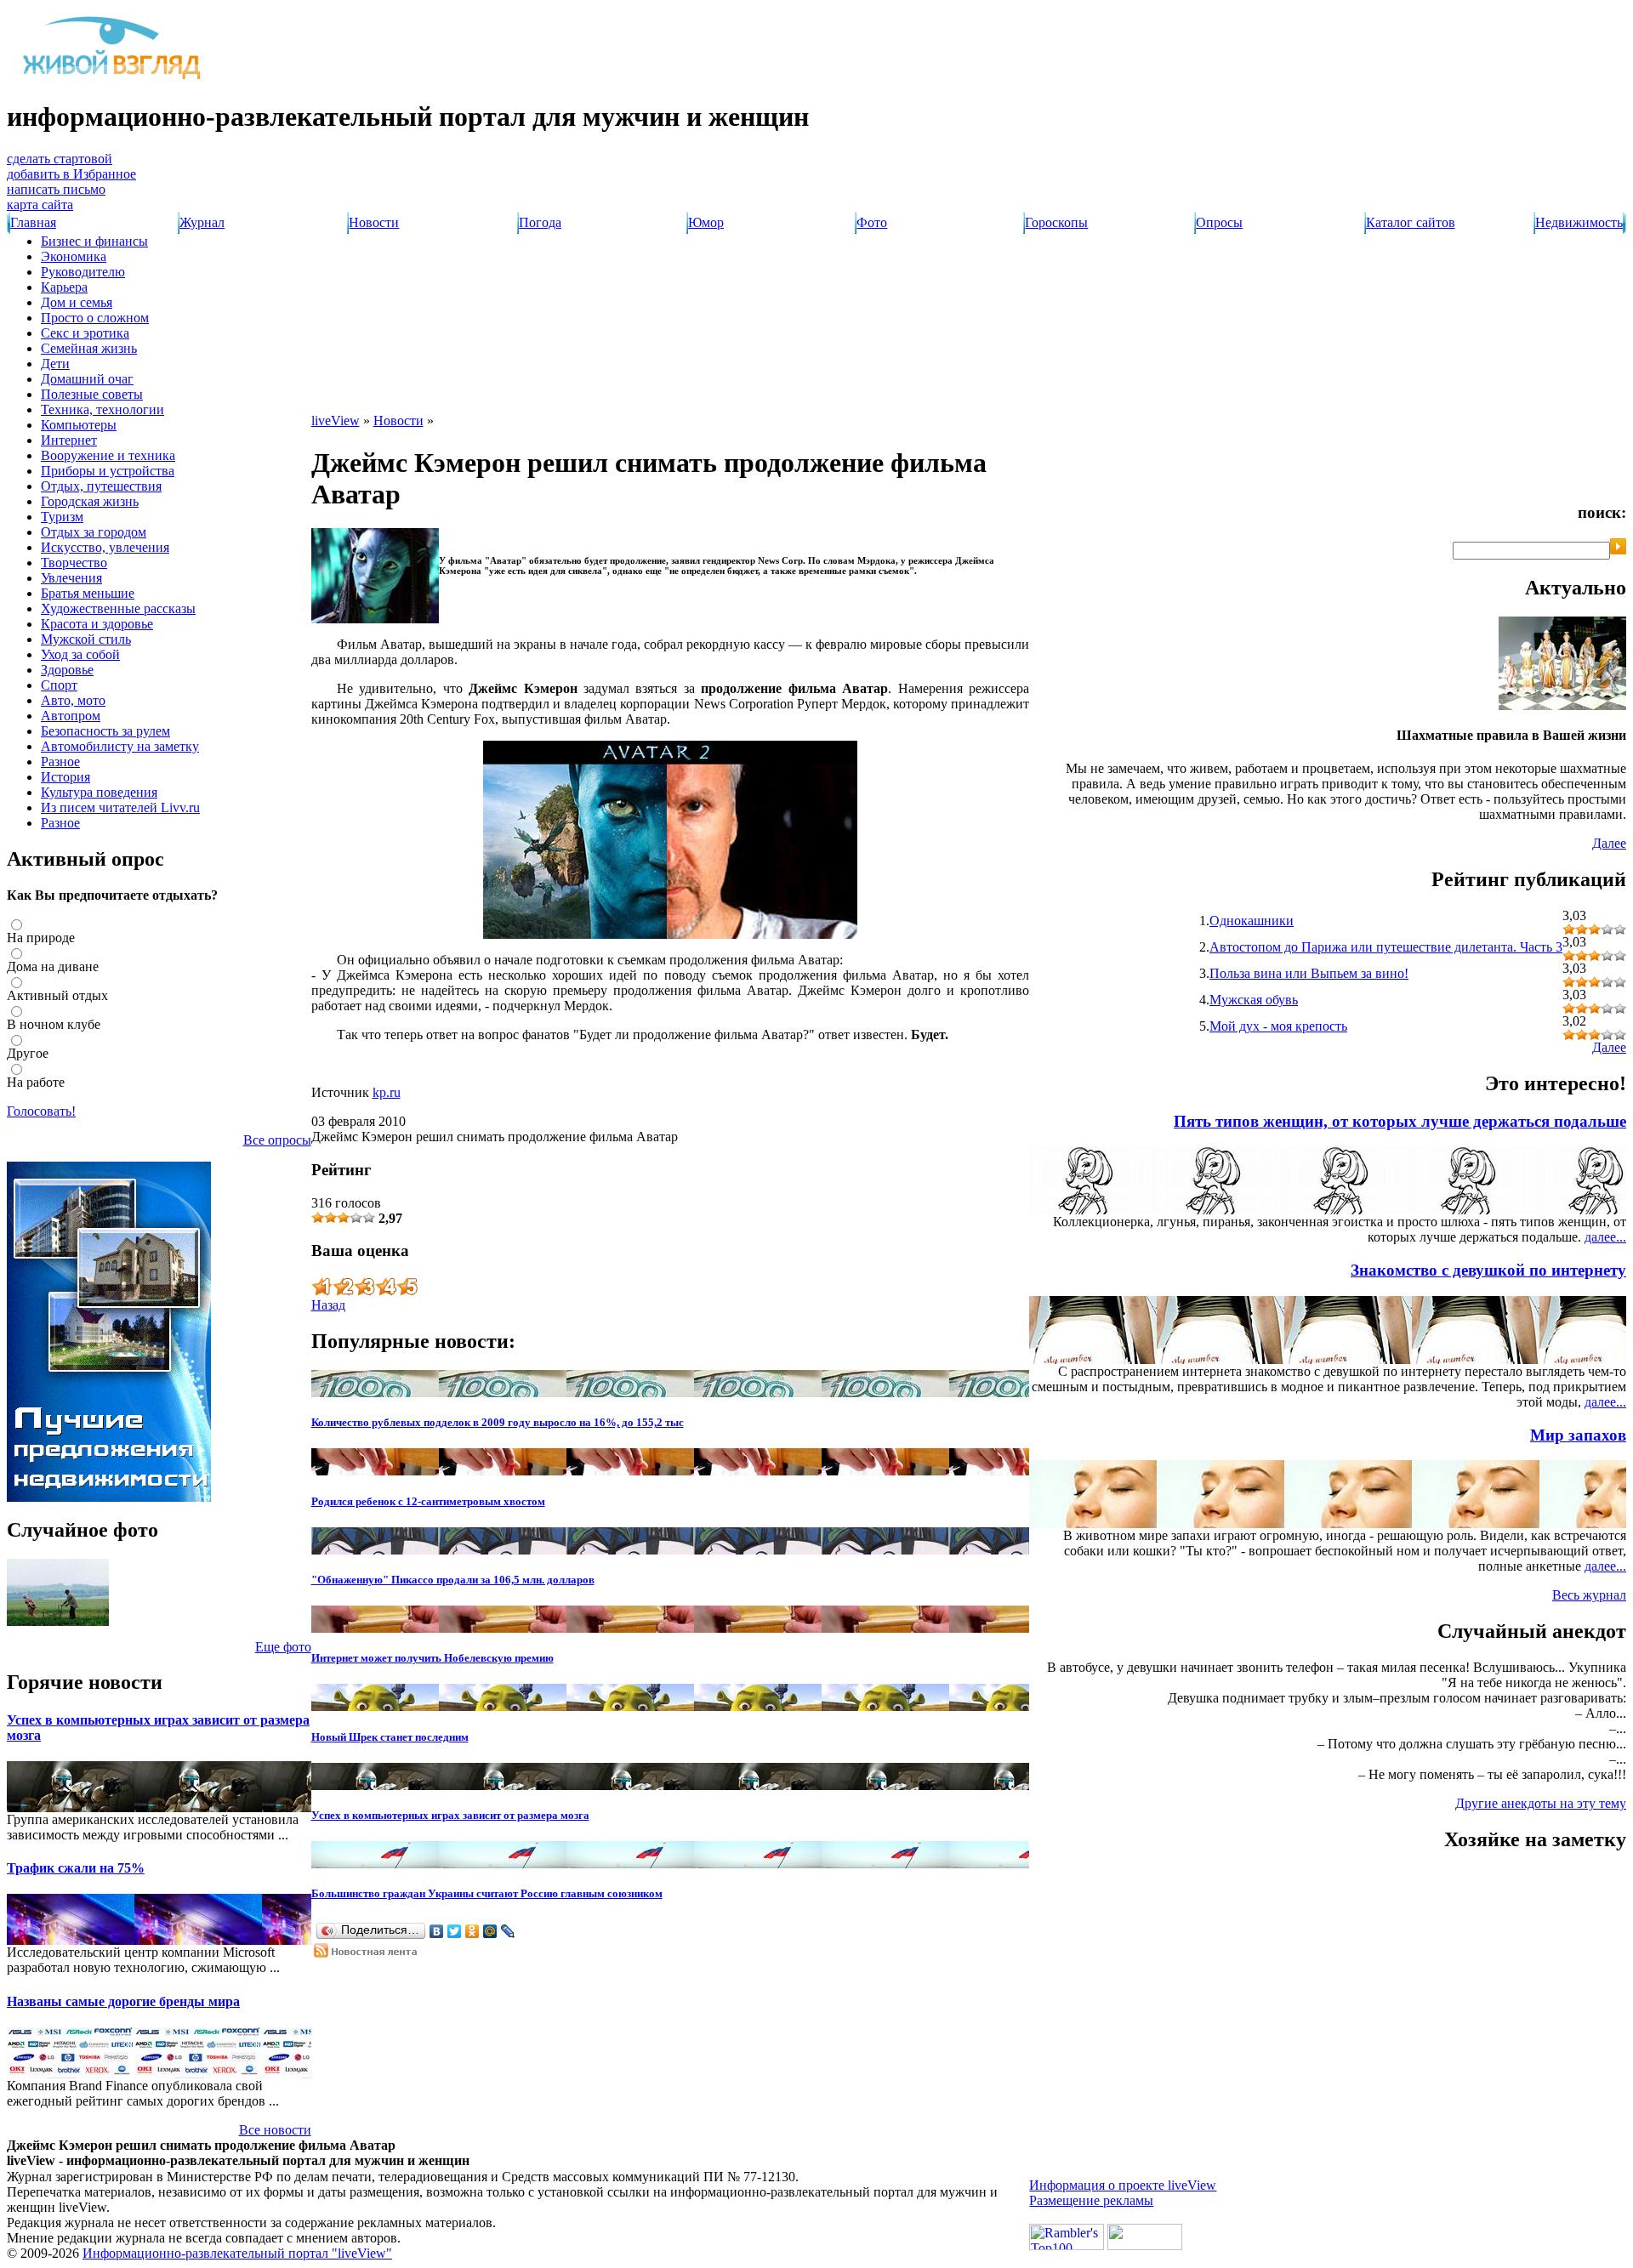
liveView (336, 421)
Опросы (1219, 222)
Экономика (74, 256)
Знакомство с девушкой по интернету (1488, 1270)
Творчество (74, 563)
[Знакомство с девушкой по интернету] (1592, 1359)
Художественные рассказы (118, 608)
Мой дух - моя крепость (1278, 1026)
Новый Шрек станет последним (390, 1737)
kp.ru (387, 1092)
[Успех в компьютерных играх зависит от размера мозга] (32, 1808)
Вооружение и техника (108, 455)
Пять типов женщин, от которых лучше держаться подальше (1400, 1121)
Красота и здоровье (97, 624)
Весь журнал (1589, 1595)
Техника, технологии (102, 409)
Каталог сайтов (1411, 222)
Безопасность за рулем (105, 731)
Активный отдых (57, 995)
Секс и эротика (85, 333)
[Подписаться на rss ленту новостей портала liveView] (370, 1953)
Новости (374, 222)
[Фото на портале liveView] (58, 1621)
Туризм (62, 517)
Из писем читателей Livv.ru (120, 807)
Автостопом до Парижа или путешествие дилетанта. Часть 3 (1386, 947)
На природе (41, 938)
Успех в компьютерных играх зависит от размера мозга (450, 1815)
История (65, 777)
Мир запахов (1578, 1435)
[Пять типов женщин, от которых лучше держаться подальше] (1592, 1210)
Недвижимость (1579, 222)
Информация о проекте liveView (1123, 2185)
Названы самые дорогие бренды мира (123, 2001)
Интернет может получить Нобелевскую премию (432, 1658)
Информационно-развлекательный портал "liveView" (237, 2253)
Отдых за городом (94, 532)
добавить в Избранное (71, 174)
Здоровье (67, 670)
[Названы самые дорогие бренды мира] (32, 2074)
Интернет (69, 440)
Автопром (71, 716)
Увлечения (71, 578)
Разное (60, 762)
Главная (33, 222)
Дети (55, 364)
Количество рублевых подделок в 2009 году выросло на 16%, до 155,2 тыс (498, 1422)
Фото (872, 222)
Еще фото (283, 1647)
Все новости (275, 2130)
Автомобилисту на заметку (120, 746)
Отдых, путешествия (101, 486)
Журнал (202, 222)
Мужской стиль (86, 639)
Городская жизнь (90, 501)
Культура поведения (99, 792)
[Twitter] (455, 1931)
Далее (1609, 843)
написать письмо (56, 189)
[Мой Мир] (490, 1931)
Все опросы (277, 1140)
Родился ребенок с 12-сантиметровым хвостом (428, 1501)
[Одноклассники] (472, 1931)
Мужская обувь (1254, 1000)
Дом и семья (77, 302)
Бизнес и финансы (94, 241)
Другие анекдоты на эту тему (1541, 1803)
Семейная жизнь (89, 348)
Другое (28, 1053)
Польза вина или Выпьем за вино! (1309, 973)
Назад (328, 1305)
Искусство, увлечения (105, 547)
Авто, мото (73, 700)
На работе (36, 1082)
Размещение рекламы (1091, 2200)
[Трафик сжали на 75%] (32, 1940)
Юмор (706, 222)
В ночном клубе (54, 1024)
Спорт (59, 685)
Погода (540, 222)
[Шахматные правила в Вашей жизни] (1562, 705)
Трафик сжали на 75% (76, 1868)
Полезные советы (92, 394)
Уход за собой (80, 654)
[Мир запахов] (1592, 1523)
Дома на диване (53, 966)
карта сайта (40, 205)
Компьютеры (79, 425)
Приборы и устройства (108, 471)
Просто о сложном (95, 318)
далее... (1605, 1237)
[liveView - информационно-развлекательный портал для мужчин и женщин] (113, 79)
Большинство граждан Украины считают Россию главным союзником (487, 1893)
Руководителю (83, 272)
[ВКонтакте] (437, 1931)
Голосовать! (41, 1111)
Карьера (64, 287)
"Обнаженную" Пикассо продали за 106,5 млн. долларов (453, 1580)
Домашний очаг (87, 379)
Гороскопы (1056, 222)
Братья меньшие (88, 593)
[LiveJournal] (508, 1931)
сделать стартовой (60, 159)
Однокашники (1252, 921)
